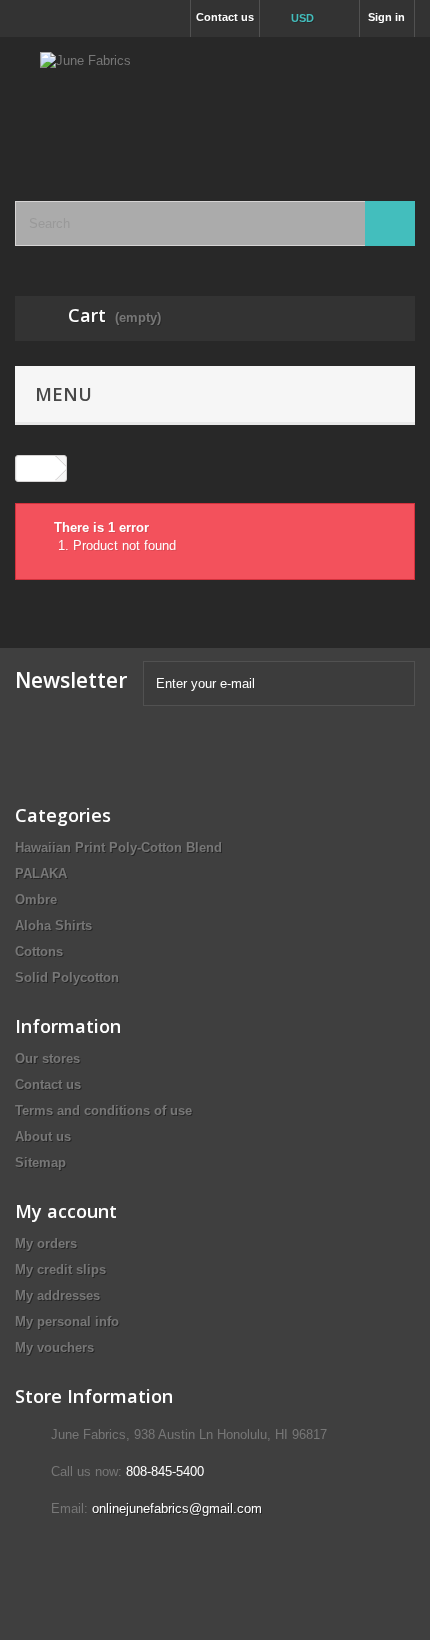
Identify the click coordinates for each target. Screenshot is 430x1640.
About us (43, 1136)
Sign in (386, 17)
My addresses (57, 1295)
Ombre (36, 899)
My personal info (67, 1321)
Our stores (47, 1058)
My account (66, 1211)
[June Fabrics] (215, 101)
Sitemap (40, 1162)
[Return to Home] (36, 468)
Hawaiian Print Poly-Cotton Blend (118, 847)
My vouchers (54, 1347)
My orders (46, 1243)
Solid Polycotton (67, 977)
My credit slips (60, 1269)
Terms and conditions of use (103, 1110)
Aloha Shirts (53, 925)
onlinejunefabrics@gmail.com (177, 1508)
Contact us (225, 17)
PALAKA (41, 873)
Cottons (39, 951)
